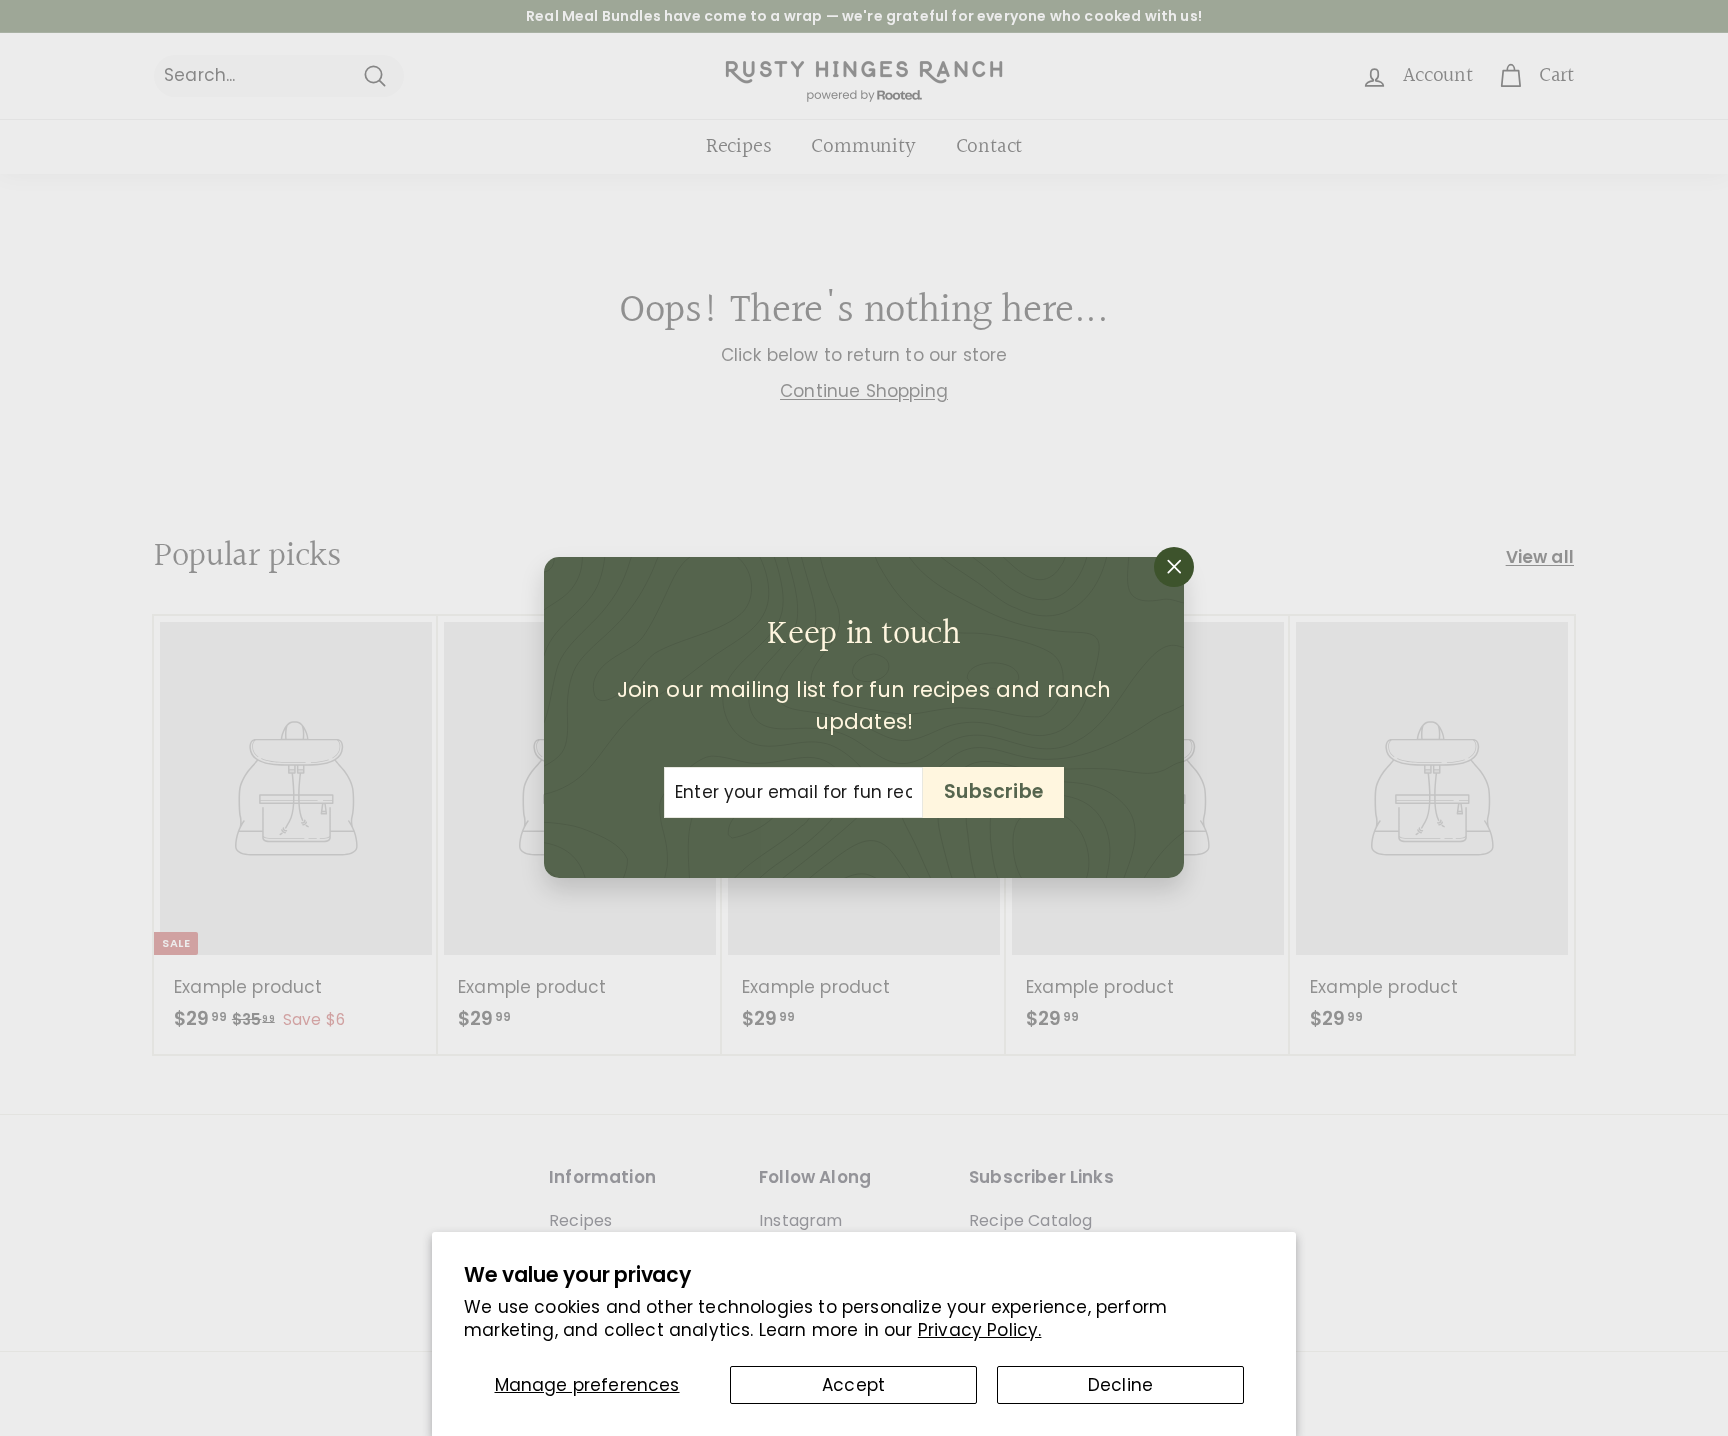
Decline (1120, 1385)
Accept (853, 1385)
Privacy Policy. (980, 1330)
